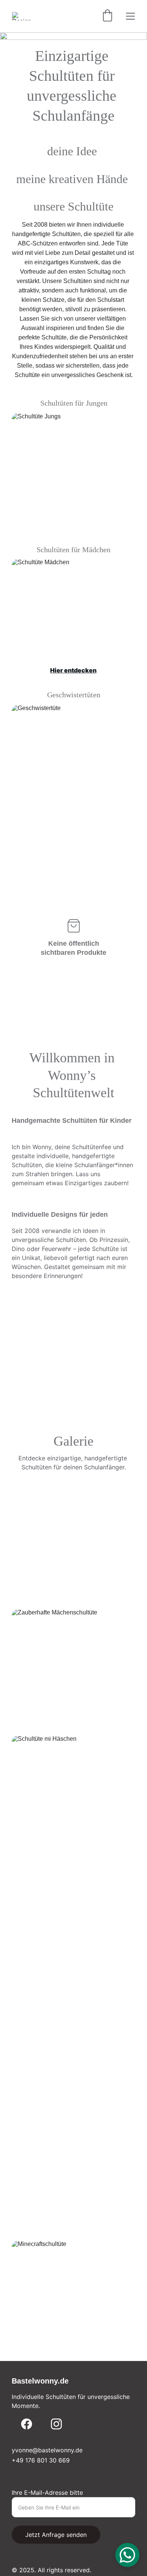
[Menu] (130, 16)
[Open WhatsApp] (127, 2555)
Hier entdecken (73, 524)
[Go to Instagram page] (56, 2424)
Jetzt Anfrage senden (56, 2535)
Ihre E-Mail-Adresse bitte (47, 2493)
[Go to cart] (107, 16)
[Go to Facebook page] (27, 2424)
